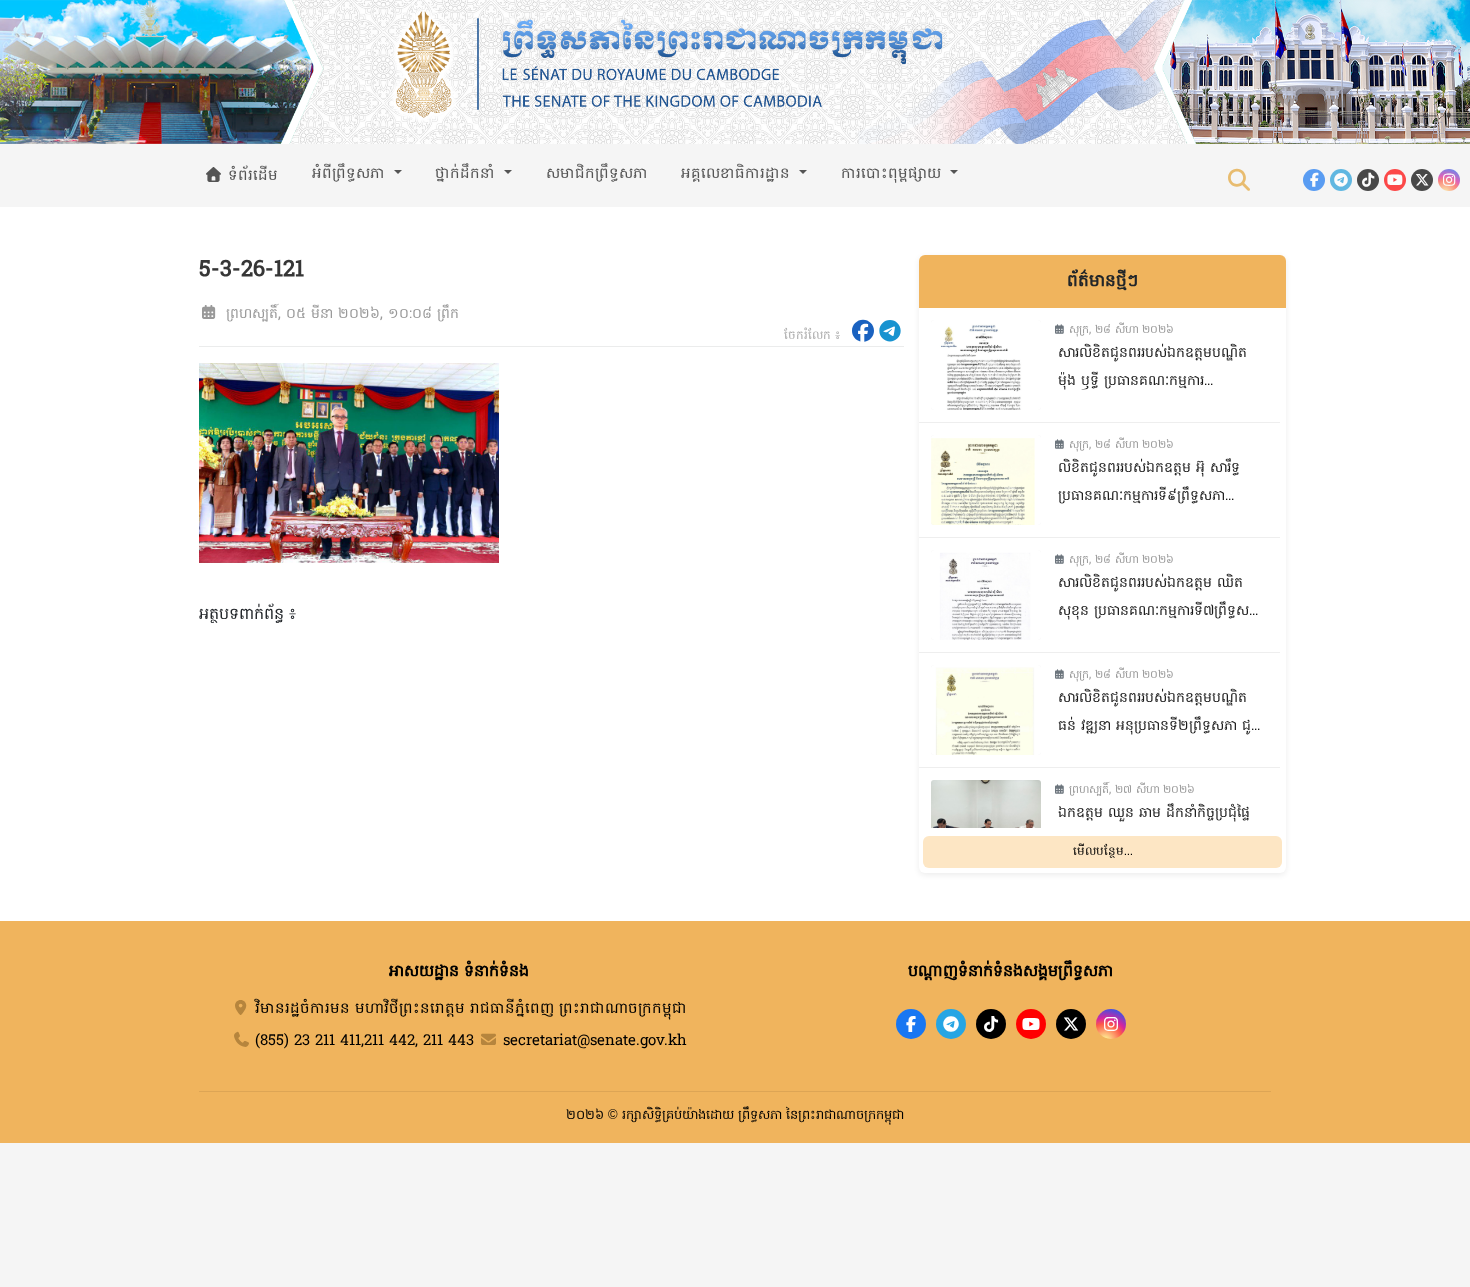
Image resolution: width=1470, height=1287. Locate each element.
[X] (1071, 1024)
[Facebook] (1314, 180)
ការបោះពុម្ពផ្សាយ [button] (893, 174)
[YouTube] (1395, 180)
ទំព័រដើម (250, 176)
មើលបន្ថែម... (1103, 852)
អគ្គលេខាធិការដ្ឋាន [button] (738, 174)
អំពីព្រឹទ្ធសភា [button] (351, 174)
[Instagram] (1449, 180)
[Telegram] (1341, 180)
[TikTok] (1368, 180)
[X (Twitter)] (1422, 180)
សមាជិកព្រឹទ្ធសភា (597, 174)
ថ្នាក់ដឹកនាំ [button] (467, 174)
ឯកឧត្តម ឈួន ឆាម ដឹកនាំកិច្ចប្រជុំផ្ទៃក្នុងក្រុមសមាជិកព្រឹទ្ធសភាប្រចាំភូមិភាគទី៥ (1154, 830)
